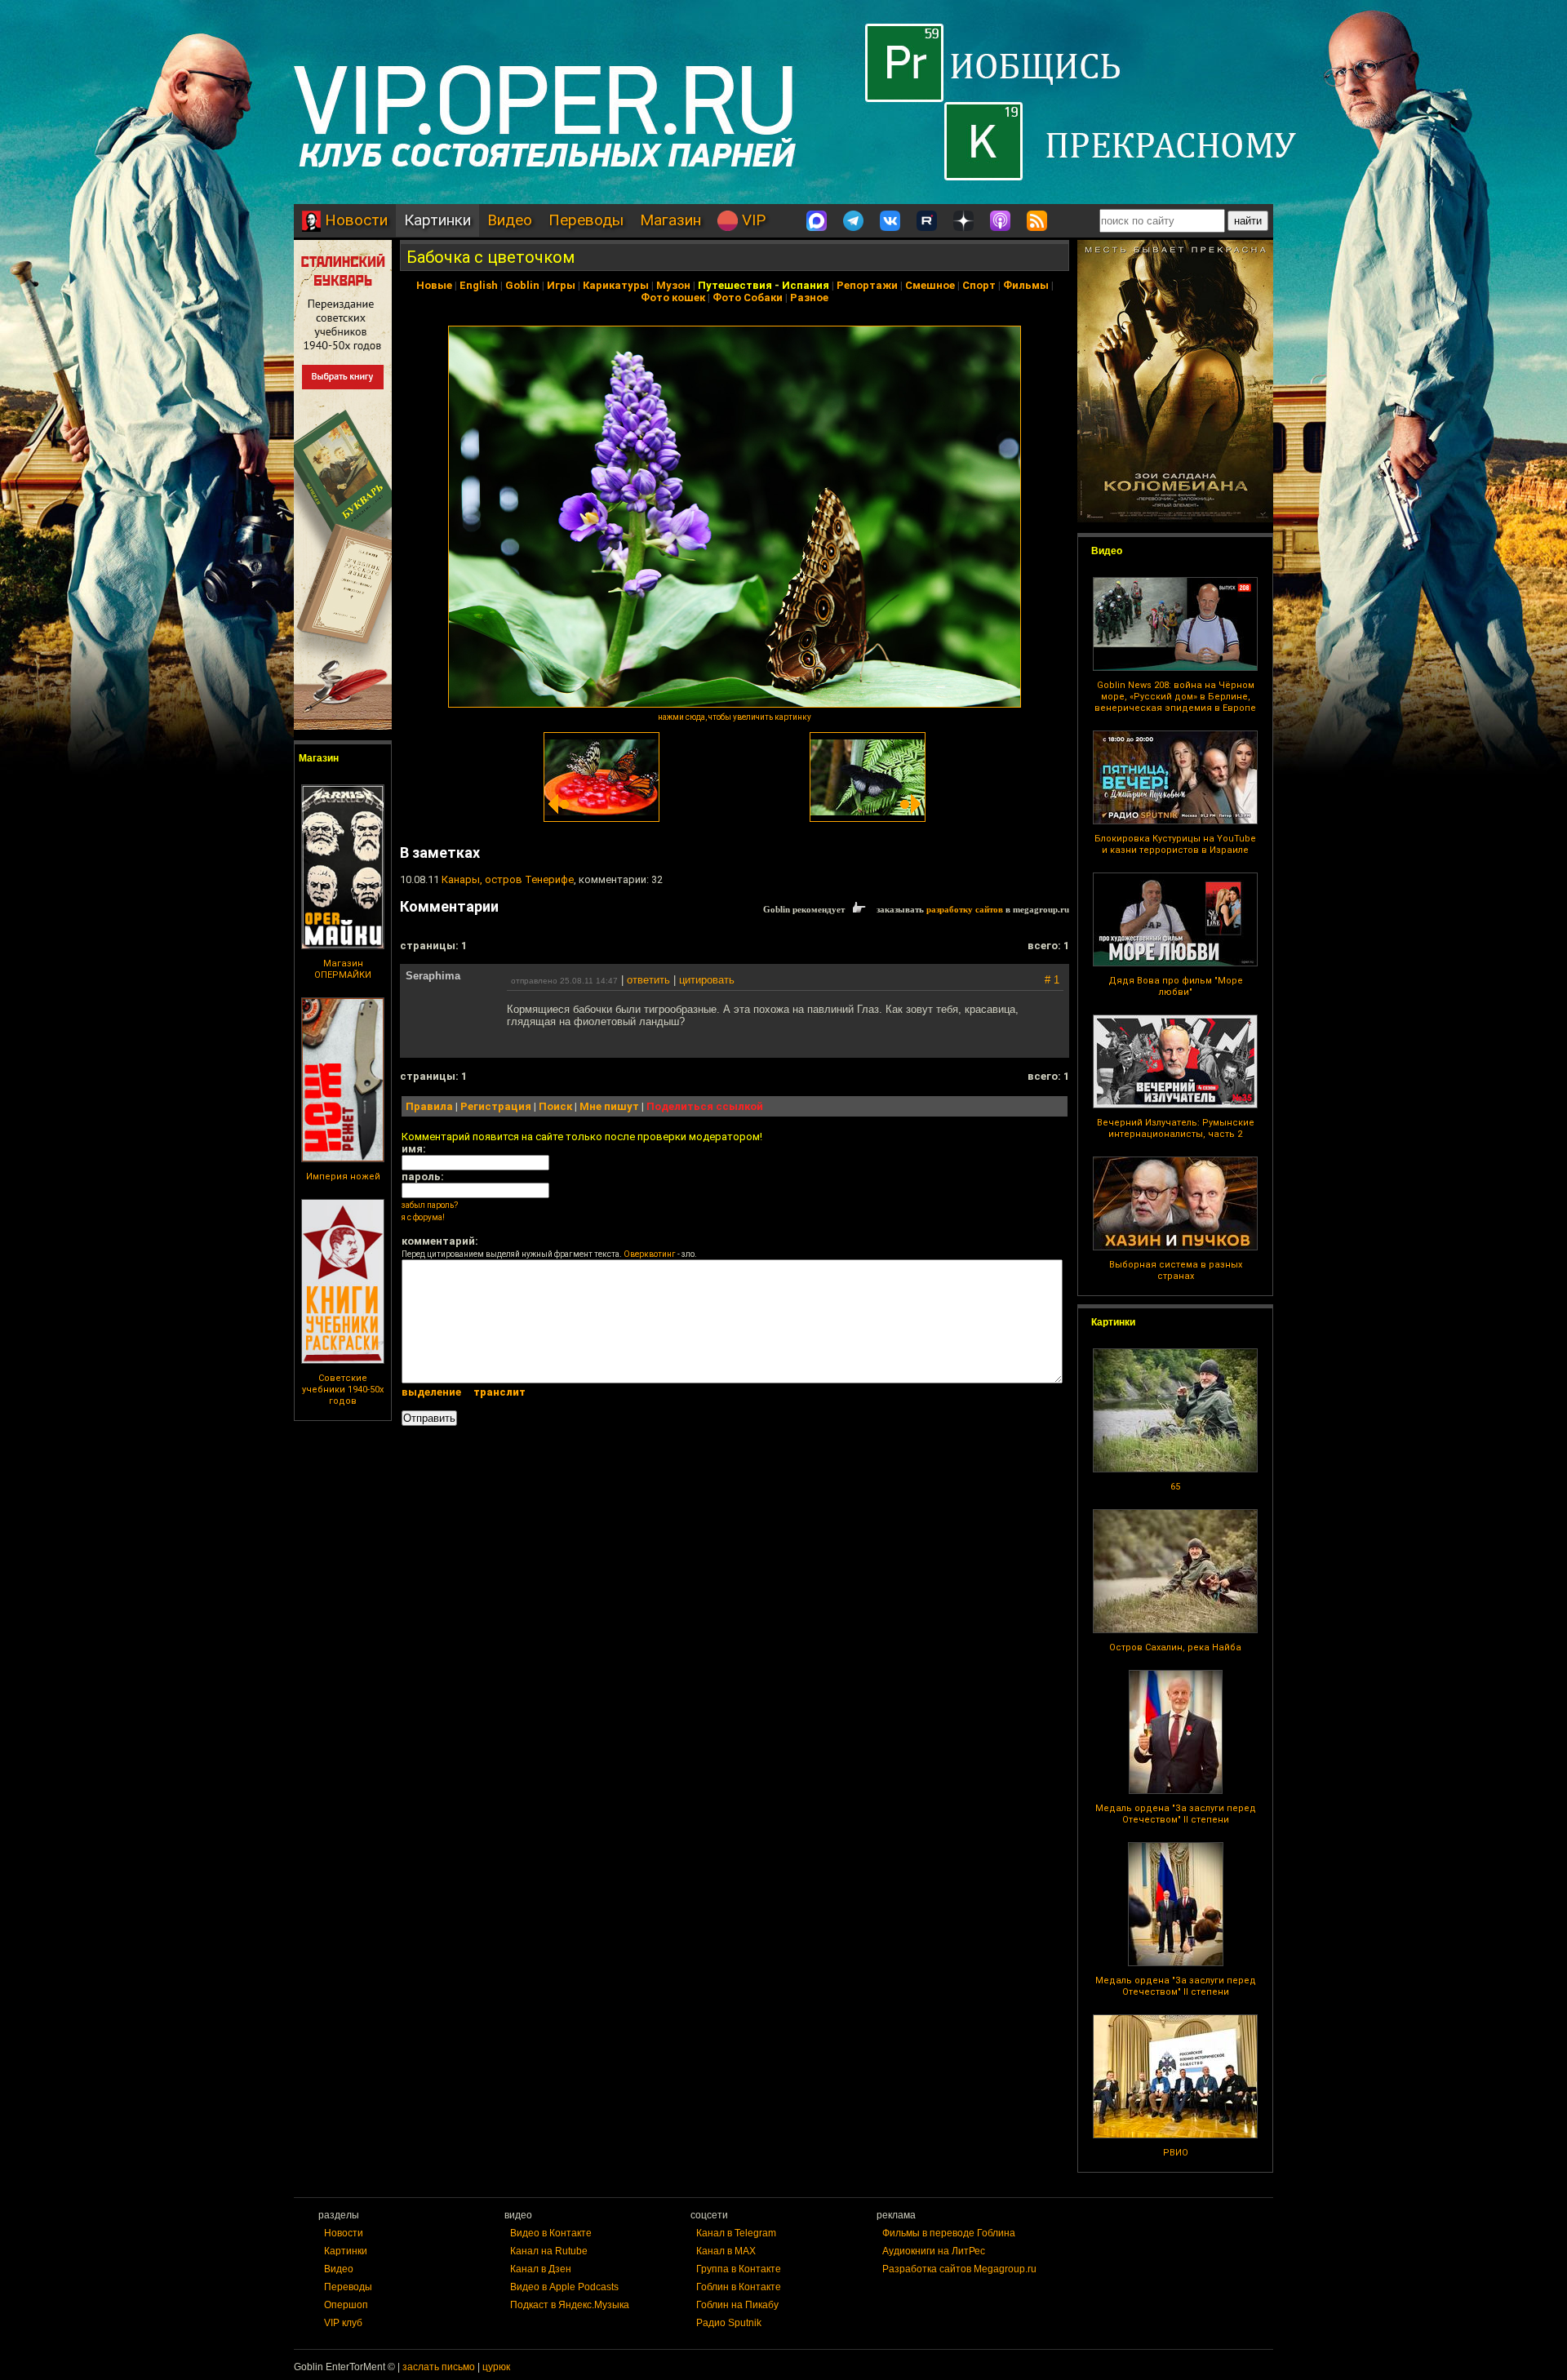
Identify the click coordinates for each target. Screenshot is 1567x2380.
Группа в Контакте (739, 2269)
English (479, 285)
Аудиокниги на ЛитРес (934, 2251)
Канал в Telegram (736, 2233)
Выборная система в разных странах (1176, 1270)
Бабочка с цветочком (491, 257)
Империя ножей (343, 1177)
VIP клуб (343, 2323)
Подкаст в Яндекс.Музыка (570, 2305)
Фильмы (1026, 285)
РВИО (1176, 2153)
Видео (510, 220)
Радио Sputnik (729, 2323)
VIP (752, 220)
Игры (561, 285)
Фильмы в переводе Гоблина (949, 2233)
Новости (354, 220)
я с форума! (423, 1217)
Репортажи (867, 285)
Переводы (586, 220)
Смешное (930, 285)
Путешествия (735, 285)
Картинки (437, 220)
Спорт (979, 285)
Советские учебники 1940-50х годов (343, 1390)
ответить (648, 980)
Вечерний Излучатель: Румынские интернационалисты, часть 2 (1176, 1128)
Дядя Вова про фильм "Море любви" (1176, 986)
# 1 (1052, 980)
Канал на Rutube (549, 2251)
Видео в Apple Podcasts (564, 2287)
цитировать (707, 980)
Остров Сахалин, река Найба (1175, 1647)
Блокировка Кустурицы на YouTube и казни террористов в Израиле (1175, 844)
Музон (673, 285)
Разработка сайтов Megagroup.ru (959, 2269)
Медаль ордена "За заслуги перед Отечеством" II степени (1176, 1814)
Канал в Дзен (541, 2269)
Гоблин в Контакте (739, 2287)
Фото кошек (673, 297)
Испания (806, 285)
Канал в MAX (726, 2251)
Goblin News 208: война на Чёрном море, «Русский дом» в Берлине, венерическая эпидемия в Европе (1175, 697)
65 (1175, 1487)
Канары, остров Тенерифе (508, 879)
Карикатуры (616, 285)
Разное (809, 297)
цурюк (496, 2367)
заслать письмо (439, 2367)
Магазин (670, 220)
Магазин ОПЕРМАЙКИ (343, 969)
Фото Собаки (748, 297)
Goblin (522, 285)
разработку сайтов (965, 909)
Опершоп (346, 2305)
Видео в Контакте (551, 2233)
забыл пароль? (430, 1205)
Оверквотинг (650, 1254)
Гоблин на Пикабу (737, 2305)
